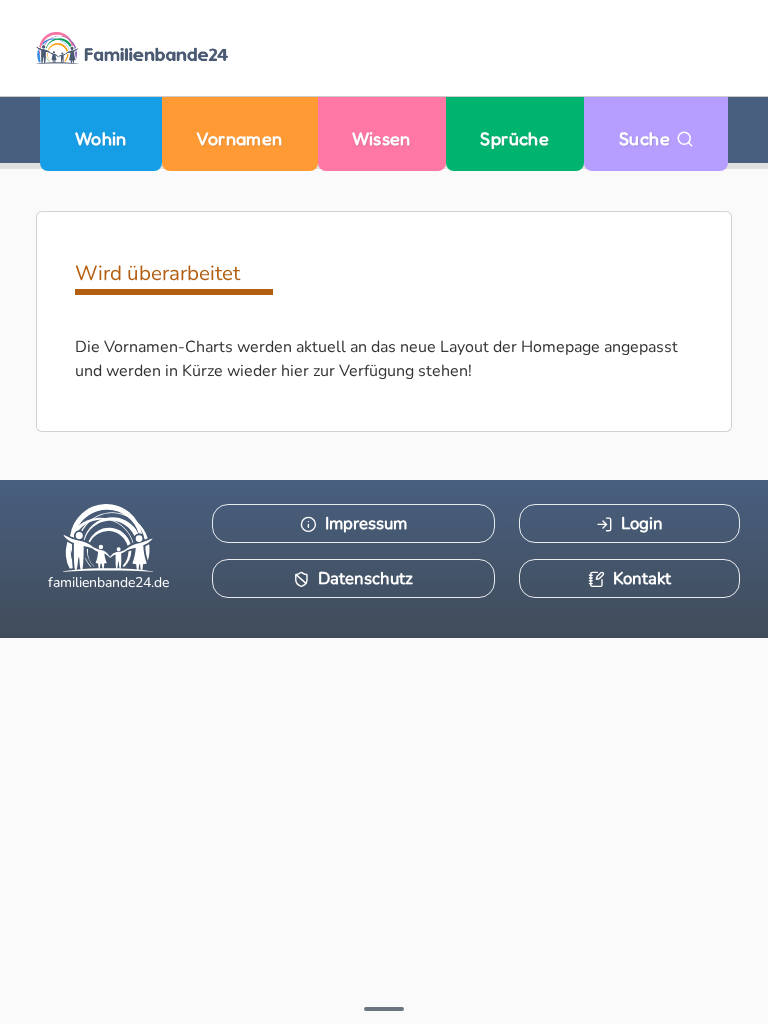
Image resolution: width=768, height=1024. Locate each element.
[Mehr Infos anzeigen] (384, 1009)
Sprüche (514, 138)
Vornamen (239, 138)
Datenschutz (365, 578)
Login (642, 523)
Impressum (366, 523)
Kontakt (642, 578)
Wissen (381, 138)
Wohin (101, 138)
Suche (647, 138)
